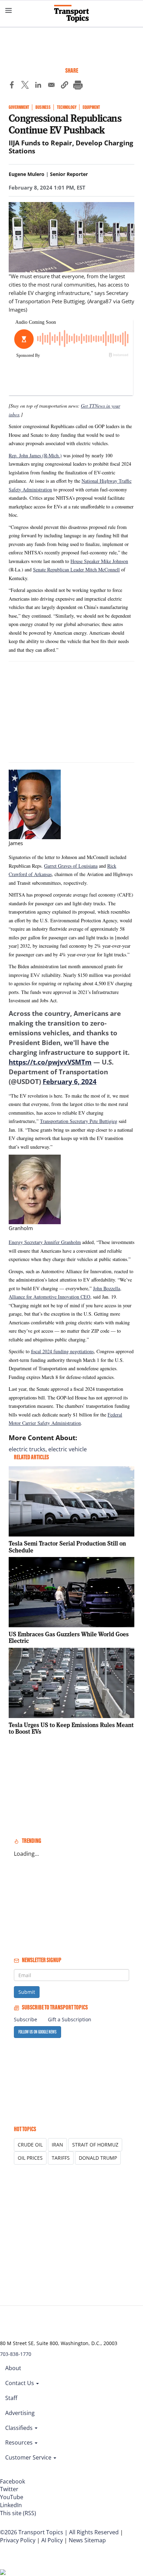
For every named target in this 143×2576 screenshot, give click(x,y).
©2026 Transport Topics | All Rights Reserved (59, 2532)
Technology (67, 107)
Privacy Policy (18, 2540)
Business (43, 107)
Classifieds (20, 2428)
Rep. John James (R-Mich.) (35, 455)
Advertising (20, 2413)
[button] (65, 86)
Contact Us (20, 2383)
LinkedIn (11, 2505)
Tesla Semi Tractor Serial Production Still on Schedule (67, 1547)
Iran (57, 2145)
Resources (20, 2442)
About (13, 2368)
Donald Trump (98, 2158)
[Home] (71, 14)
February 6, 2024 (70, 1082)
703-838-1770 (16, 2354)
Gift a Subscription (70, 2019)
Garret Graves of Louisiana (71, 866)
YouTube (12, 2497)
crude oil (30, 2145)
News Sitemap (87, 2540)
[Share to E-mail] (51, 86)
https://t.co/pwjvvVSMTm (50, 1062)
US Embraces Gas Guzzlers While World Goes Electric (69, 1638)
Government (19, 107)
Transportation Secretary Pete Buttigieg (79, 1121)
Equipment (91, 107)
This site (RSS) (18, 2513)
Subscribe (26, 2019)
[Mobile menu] (9, 10)
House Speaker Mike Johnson (99, 561)
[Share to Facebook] (12, 86)
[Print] (78, 86)
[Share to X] (25, 86)
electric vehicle (68, 1449)
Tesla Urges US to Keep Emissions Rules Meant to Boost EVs (71, 1728)
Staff (11, 2398)
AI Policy (52, 2540)
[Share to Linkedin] (38, 86)
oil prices (30, 2158)
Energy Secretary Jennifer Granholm (45, 1242)
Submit (27, 1992)
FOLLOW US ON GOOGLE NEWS (37, 2032)
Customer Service (29, 2457)
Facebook (12, 2481)
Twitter (9, 2489)
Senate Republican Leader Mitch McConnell (76, 569)
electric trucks (27, 1449)
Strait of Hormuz (95, 2145)
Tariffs (61, 2158)
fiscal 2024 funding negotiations (62, 1351)
